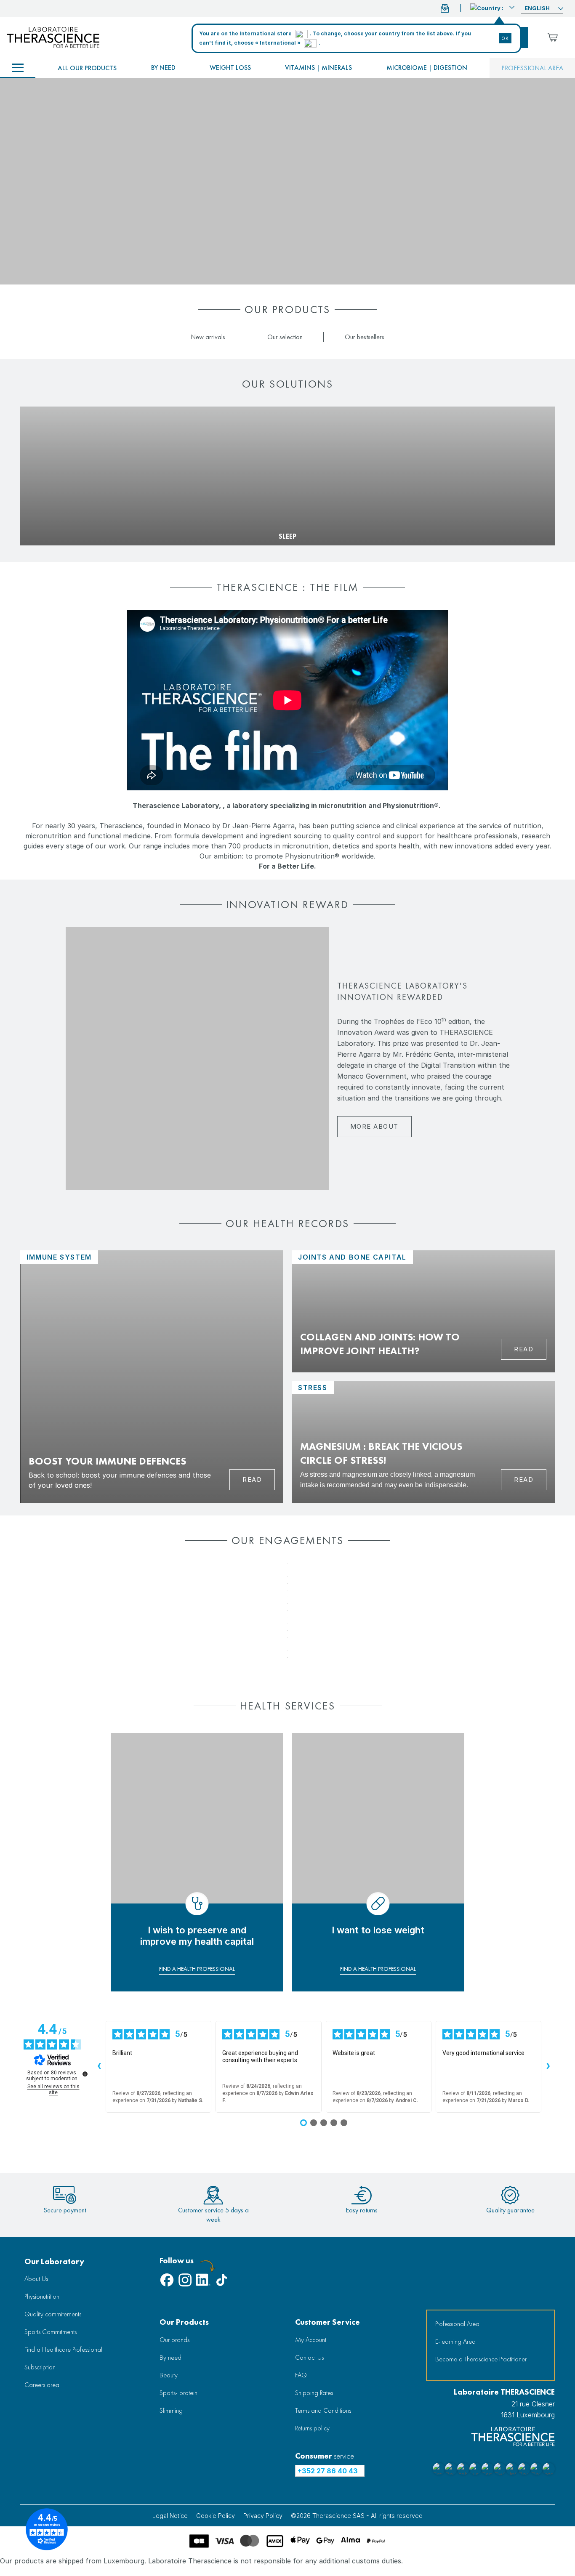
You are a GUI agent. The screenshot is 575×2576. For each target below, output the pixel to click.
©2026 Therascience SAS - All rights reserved (357, 2516)
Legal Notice (170, 2516)
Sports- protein (178, 2393)
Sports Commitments (51, 2332)
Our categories (18, 68)
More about (374, 1126)
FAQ (301, 2375)
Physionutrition (42, 2296)
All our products (87, 68)
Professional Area (457, 2324)
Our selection (285, 337)
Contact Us (309, 2357)
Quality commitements (53, 2314)
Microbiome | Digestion (427, 68)
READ (524, 1349)
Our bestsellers (365, 337)
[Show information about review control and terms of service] (85, 2074)
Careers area (42, 2385)
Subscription (40, 2367)
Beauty (169, 2375)
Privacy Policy (263, 2516)
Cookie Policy (216, 2516)
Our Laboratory (54, 2261)
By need (163, 68)
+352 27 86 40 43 (328, 2471)
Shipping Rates (314, 2393)
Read (252, 1479)
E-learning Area (455, 2341)
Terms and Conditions (323, 2410)
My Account (311, 2340)
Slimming (171, 2410)
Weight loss (230, 68)
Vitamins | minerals (318, 68)
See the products (52, 523)
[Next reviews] (548, 2067)
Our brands (174, 2340)
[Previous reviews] (99, 2067)
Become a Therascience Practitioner (481, 2359)
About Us (36, 2279)
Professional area (532, 68)
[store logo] (53, 37)
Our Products (184, 2322)
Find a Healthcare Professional (63, 2349)
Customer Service (327, 2322)
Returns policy (312, 2428)
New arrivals (208, 337)
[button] (492, 7)
